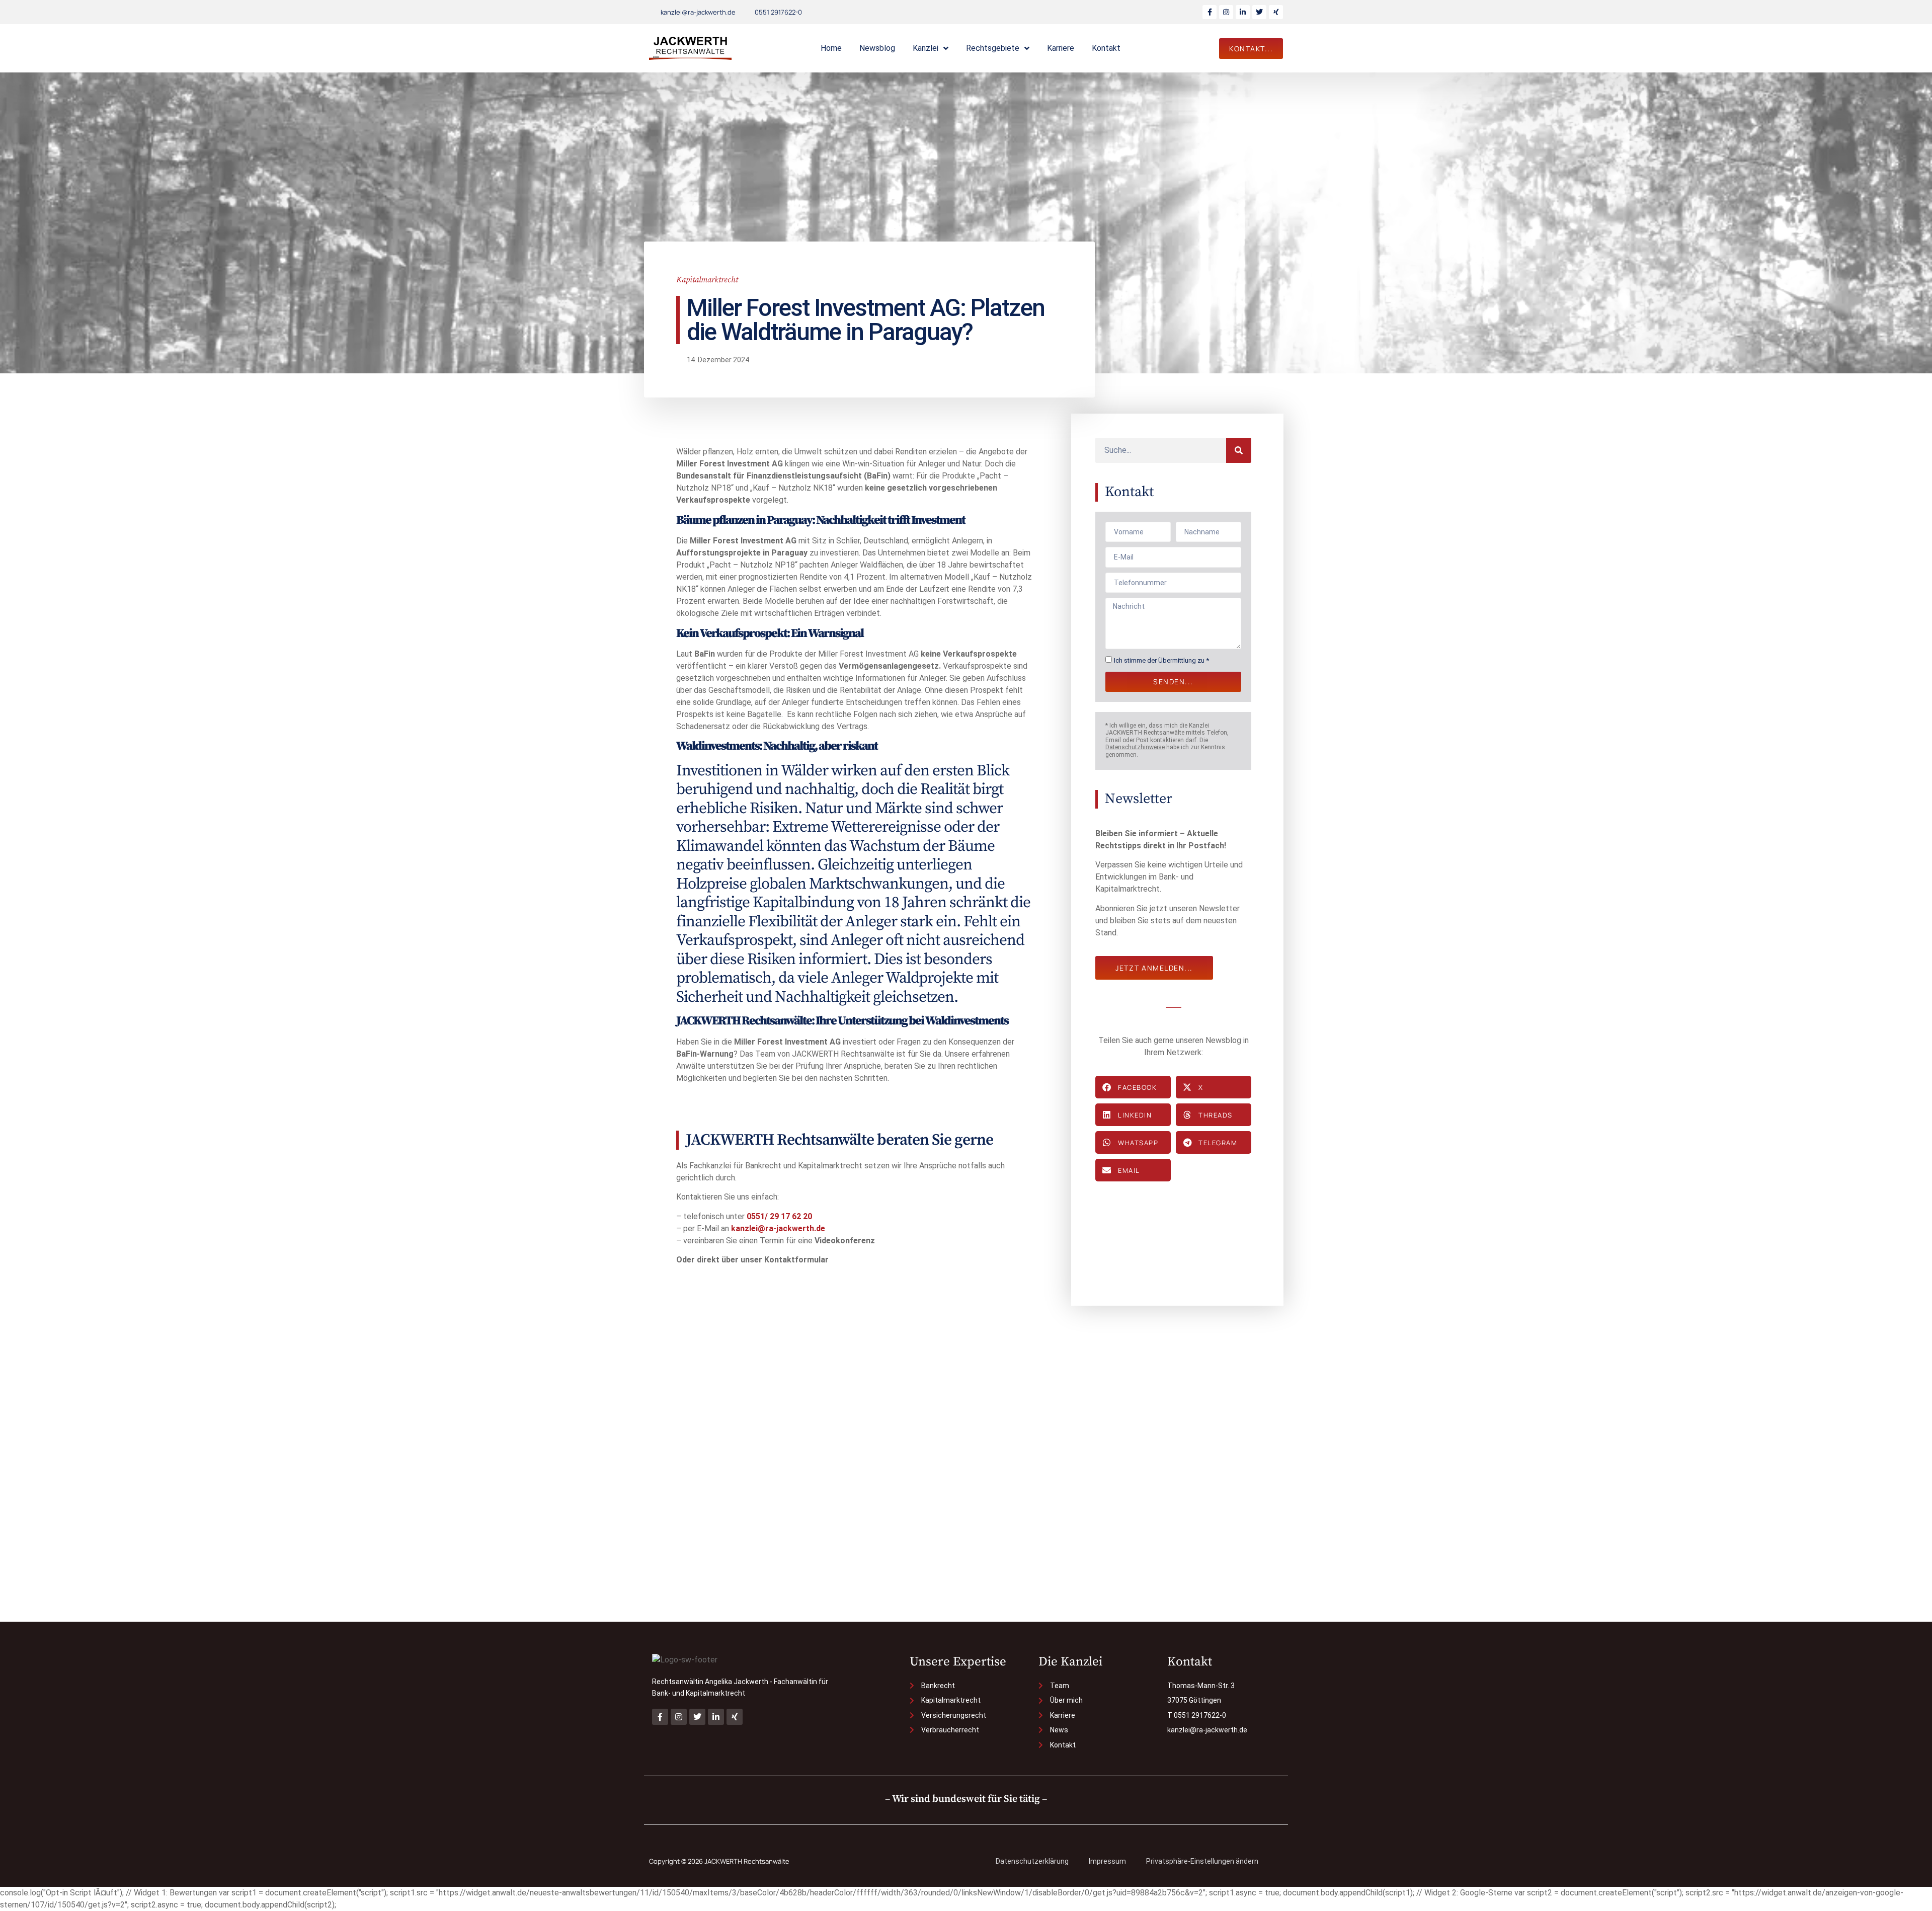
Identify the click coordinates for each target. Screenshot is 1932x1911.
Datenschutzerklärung (1032, 1861)
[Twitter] (1259, 12)
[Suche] (1239, 450)
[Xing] (1276, 12)
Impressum (1107, 1861)
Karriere (1061, 48)
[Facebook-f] (1210, 12)
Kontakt (1106, 48)
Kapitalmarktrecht (707, 280)
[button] (1133, 1087)
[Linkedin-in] (1243, 12)
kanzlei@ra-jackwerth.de (778, 1228)
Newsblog (877, 48)
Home (831, 48)
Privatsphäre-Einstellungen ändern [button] (1202, 1861)
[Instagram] (1226, 12)
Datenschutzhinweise (1135, 747)
